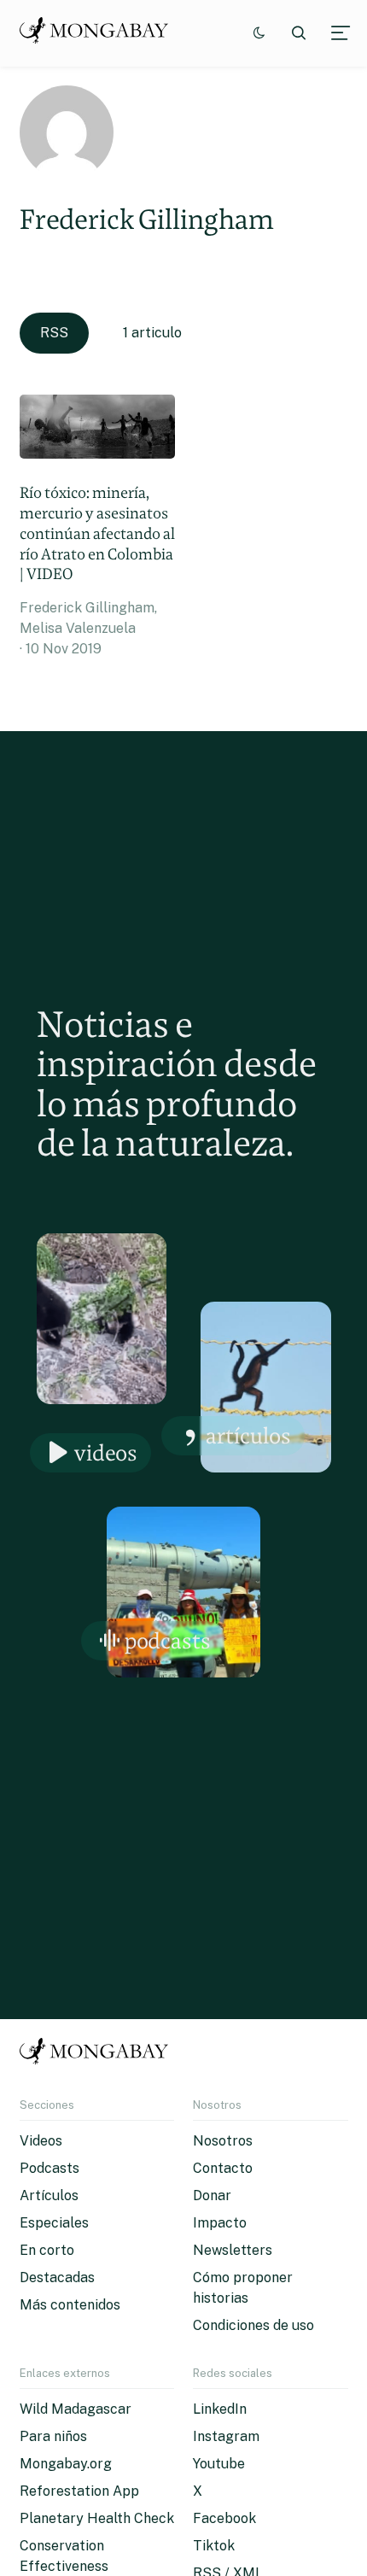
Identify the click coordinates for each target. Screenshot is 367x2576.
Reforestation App (79, 2491)
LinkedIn (220, 2409)
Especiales (54, 2223)
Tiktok (214, 2546)
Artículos (248, 1435)
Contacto (223, 2168)
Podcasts (168, 1640)
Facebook (224, 2518)
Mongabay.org (66, 2464)
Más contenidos (70, 2305)
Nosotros (223, 2141)
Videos (106, 1452)
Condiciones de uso (253, 2325)
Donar (212, 2195)
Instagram (226, 2436)
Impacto (220, 2223)
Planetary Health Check (97, 2518)
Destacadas (57, 2277)
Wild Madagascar (76, 2409)
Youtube (219, 2464)
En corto (47, 2250)
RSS (54, 333)
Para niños (53, 2436)
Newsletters (233, 2250)
